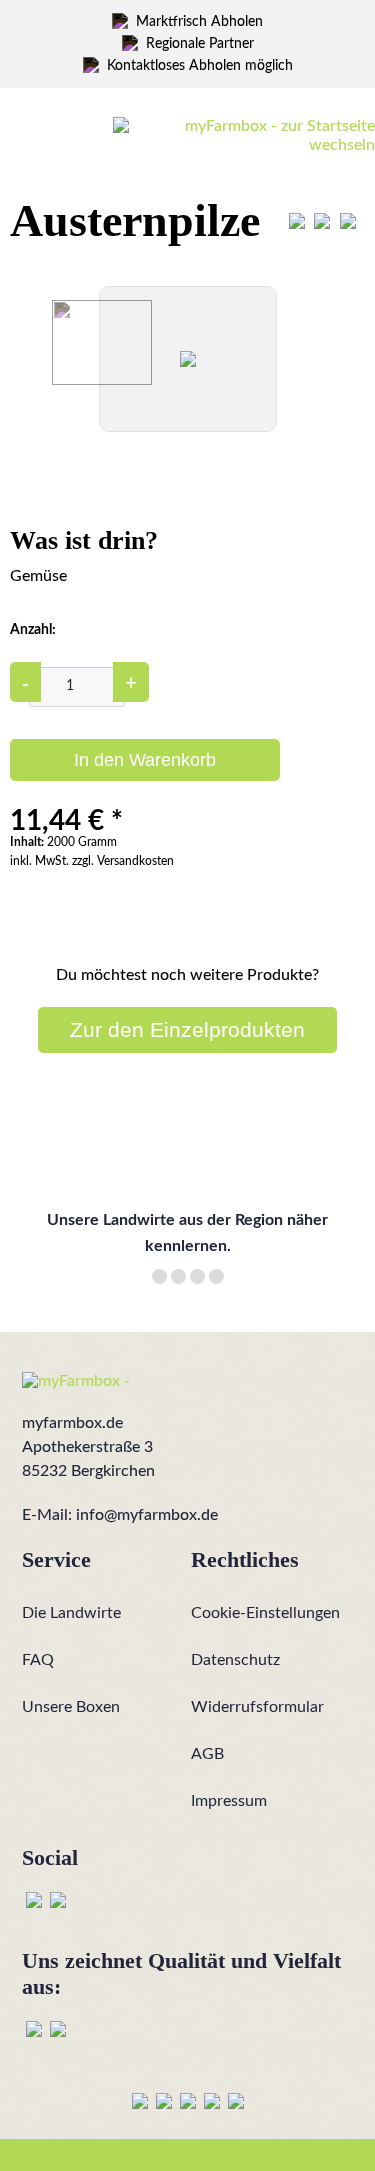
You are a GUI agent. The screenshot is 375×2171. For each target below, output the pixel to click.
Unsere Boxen (71, 1707)
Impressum (229, 1801)
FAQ (38, 1660)
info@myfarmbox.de (147, 1515)
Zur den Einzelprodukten (187, 1029)
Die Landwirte (71, 1613)
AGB (207, 1754)
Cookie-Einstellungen (265, 1613)
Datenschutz (235, 1660)
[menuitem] (76, 128)
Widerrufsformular (257, 1707)
